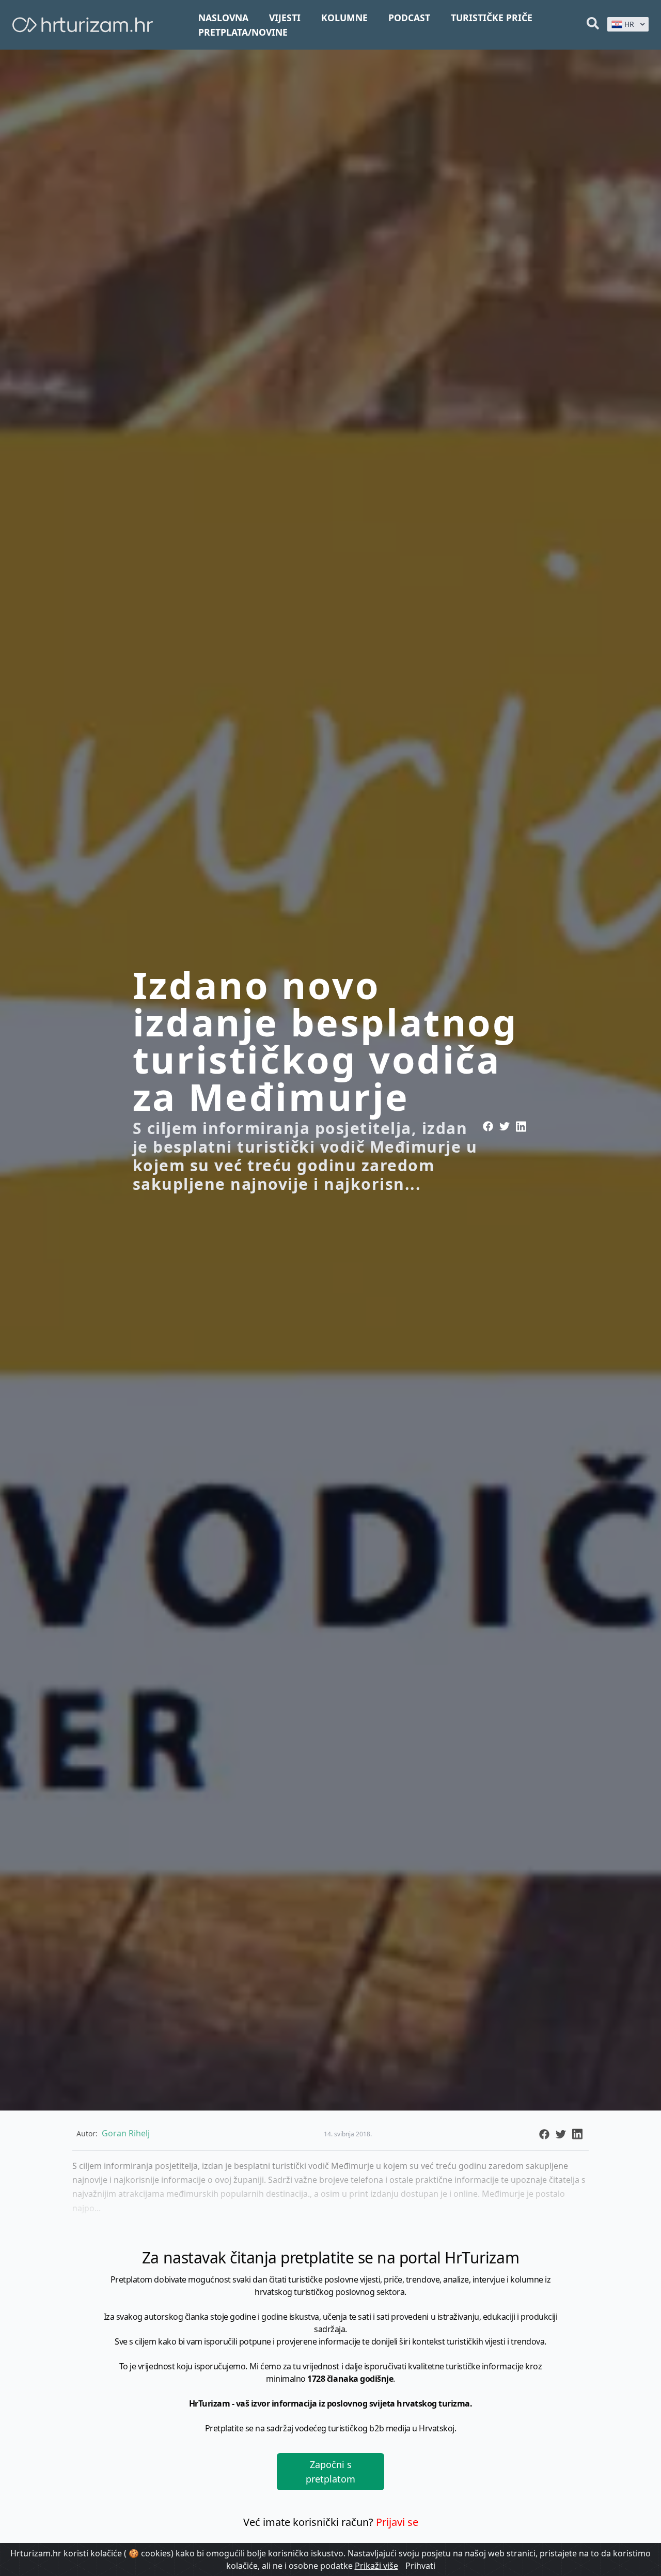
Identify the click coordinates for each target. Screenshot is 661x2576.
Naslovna (223, 18)
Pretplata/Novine (243, 32)
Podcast (409, 18)
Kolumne (344, 18)
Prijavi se (397, 2522)
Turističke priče (492, 18)
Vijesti (285, 18)
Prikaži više (376, 2566)
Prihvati (420, 2566)
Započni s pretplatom (330, 2472)
